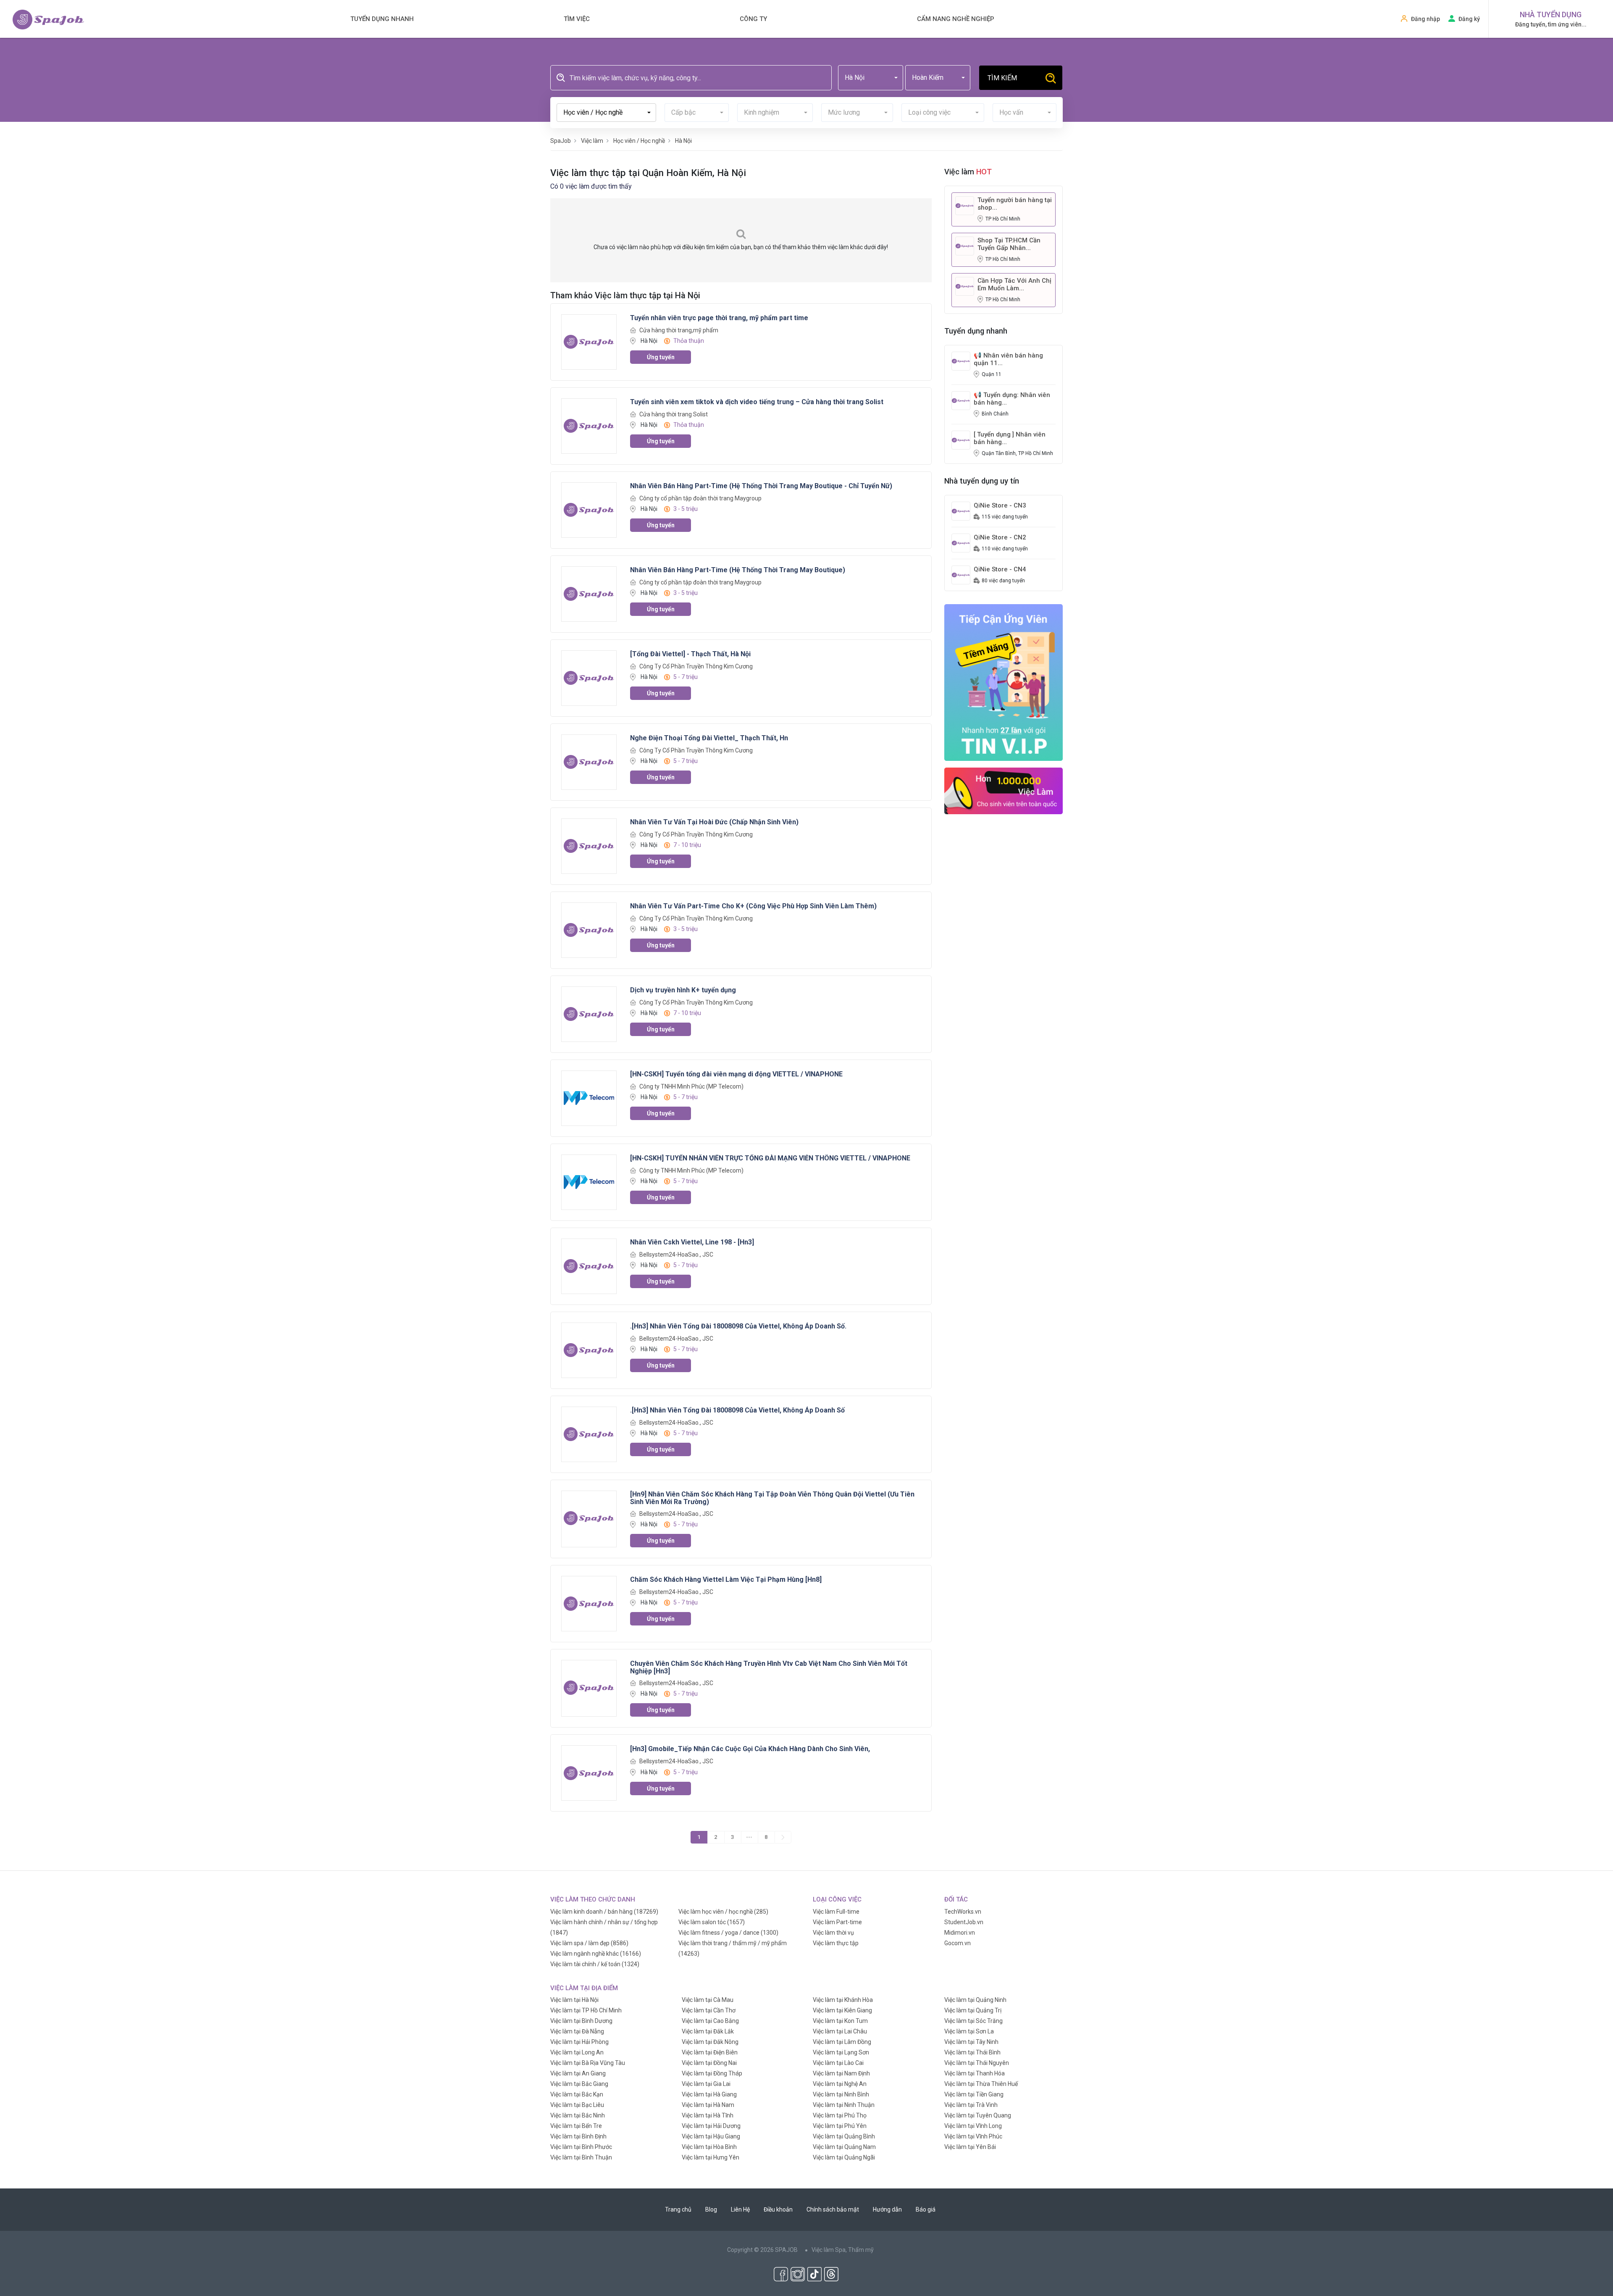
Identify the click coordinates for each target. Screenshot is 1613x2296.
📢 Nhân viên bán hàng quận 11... (1008, 359)
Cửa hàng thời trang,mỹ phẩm (679, 330)
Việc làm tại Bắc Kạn (577, 2094)
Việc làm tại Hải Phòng (579, 2042)
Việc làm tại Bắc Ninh (578, 2115)
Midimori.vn (960, 1933)
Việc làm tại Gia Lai (706, 2084)
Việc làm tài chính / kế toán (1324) (595, 1964)
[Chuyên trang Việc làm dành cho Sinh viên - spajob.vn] (48, 20)
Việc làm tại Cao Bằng (710, 2021)
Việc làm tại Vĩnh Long (973, 2126)
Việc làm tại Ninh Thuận (844, 2105)
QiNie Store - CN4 (1000, 569)
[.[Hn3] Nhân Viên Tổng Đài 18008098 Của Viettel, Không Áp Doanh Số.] (589, 1349)
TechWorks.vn (963, 1912)
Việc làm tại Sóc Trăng (973, 2021)
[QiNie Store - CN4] (961, 574)
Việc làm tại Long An (577, 2052)
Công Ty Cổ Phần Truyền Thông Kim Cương (696, 666)
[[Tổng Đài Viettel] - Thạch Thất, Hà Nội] (589, 677)
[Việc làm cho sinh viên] (1004, 791)
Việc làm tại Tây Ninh (971, 2042)
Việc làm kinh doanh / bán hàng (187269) (604, 1912)
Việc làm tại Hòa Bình (709, 2147)
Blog (711, 2209)
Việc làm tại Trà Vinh (971, 2105)
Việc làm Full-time (836, 1912)
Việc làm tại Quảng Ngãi (844, 2157)
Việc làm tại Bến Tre (576, 2126)
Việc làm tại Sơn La (969, 2031)
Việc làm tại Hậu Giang (711, 2136)
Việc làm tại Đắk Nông (710, 2042)
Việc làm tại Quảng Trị (973, 2010)
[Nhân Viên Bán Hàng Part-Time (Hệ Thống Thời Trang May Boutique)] (589, 593)
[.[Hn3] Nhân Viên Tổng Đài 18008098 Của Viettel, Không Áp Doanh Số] (589, 1433)
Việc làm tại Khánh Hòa (843, 2000)
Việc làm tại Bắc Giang (579, 2084)
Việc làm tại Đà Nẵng (577, 2031)
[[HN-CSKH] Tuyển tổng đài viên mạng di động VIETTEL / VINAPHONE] (589, 1097)
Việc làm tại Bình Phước (581, 2147)
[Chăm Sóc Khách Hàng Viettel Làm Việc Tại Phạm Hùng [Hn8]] (589, 1603)
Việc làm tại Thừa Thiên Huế (981, 2084)
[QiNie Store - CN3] (961, 510)
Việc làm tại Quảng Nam (844, 2147)
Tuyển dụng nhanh (382, 19)
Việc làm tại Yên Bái (970, 2147)
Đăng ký (1469, 19)
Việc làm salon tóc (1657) (712, 1922)
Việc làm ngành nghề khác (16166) (596, 1954)
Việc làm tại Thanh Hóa (975, 2073)
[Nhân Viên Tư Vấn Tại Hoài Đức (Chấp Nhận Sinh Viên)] (589, 845)
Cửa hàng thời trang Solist (674, 414)
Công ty (753, 19)
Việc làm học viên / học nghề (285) (723, 1912)
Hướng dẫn (887, 2209)
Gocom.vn (958, 1943)
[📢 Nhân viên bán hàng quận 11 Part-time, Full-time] (961, 360)
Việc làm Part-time (837, 1922)
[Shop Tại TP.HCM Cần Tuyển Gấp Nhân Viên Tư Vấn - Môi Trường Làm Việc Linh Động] (965, 245)
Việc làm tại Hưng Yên (711, 2157)
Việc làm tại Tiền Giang (974, 2094)
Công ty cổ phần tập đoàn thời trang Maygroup (700, 498)
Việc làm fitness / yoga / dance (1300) (728, 1933)
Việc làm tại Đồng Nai (709, 2063)
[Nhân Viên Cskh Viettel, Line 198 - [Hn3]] (589, 1265)
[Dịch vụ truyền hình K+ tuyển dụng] (589, 1013)
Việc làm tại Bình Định (578, 2136)
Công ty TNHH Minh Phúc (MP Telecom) (691, 1086)
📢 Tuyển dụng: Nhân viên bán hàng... (1012, 399)
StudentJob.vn (964, 1922)
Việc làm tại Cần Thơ (709, 2010)
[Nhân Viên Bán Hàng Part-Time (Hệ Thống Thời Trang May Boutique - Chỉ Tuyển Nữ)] (589, 509)
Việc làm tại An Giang (578, 2073)
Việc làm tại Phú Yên (840, 2126)
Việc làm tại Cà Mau (708, 2000)
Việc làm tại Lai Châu (840, 2031)
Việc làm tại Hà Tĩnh (708, 2115)
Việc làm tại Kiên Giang (842, 2010)
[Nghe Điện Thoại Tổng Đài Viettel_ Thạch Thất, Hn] (589, 761)
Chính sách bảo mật (833, 2209)
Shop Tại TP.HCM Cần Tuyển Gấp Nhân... (1009, 244)
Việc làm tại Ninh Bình (841, 2094)
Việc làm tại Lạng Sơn (841, 2052)
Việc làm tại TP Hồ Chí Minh (586, 2010)
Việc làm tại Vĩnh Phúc (973, 2136)
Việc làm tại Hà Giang (709, 2094)
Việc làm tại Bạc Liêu (577, 2105)
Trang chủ (678, 2209)
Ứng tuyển (661, 357)
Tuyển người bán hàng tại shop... (1015, 204)
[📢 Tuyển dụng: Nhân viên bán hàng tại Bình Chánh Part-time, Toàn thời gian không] (961, 400)
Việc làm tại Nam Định (841, 2073)
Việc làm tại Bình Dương (581, 2021)
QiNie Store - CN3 (1000, 505)
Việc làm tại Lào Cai (838, 2063)
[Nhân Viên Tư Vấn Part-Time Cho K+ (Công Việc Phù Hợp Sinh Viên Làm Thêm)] (589, 929)
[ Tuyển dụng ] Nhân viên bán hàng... (1010, 438)
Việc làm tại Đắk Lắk (708, 2031)
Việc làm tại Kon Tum (840, 2021)
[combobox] (871, 78)
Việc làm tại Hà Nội (574, 2000)
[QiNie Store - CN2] (961, 542)
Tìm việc (577, 19)
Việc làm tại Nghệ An (840, 2084)
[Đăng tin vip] (1004, 682)
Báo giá (926, 2209)
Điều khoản (778, 2209)
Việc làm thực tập (836, 1943)
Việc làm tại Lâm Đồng (842, 2042)
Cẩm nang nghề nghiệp (956, 19)
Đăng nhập (1425, 19)
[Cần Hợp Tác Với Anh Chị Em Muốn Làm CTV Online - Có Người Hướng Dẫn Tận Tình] (965, 286)
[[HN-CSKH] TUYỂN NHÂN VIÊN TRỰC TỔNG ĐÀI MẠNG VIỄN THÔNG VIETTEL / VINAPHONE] (589, 1181)
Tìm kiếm (1002, 78)
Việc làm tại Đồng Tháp (712, 2073)
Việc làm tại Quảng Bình (844, 2136)
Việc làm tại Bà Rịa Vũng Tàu (588, 2063)
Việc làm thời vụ (833, 1933)
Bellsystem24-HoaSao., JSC (676, 1255)
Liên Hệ (740, 2209)
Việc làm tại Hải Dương (711, 2126)
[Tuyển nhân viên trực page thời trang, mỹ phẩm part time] (589, 341)
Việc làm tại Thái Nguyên (977, 2063)
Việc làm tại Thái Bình (972, 2052)
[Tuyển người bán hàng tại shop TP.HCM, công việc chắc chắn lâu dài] (965, 205)
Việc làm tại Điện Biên (710, 2052)
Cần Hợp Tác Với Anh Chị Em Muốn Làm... (1014, 284)
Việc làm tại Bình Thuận (581, 2157)
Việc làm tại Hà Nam (708, 2105)
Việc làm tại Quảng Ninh (975, 2000)
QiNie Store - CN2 (1000, 537)
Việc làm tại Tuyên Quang (978, 2115)
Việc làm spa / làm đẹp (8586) (589, 1943)
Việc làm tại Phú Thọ (840, 2115)
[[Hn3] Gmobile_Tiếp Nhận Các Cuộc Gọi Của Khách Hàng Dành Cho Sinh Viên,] (589, 1773)
